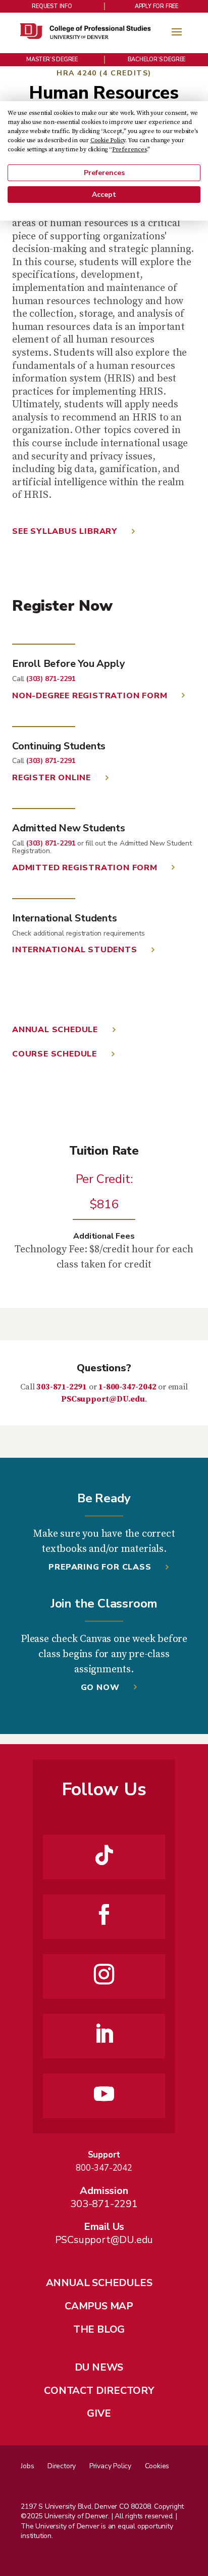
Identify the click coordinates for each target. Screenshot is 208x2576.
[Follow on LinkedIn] (104, 2034)
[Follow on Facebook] (104, 1915)
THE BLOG (99, 2329)
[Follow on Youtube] (104, 2094)
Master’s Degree (52, 59)
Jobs (27, 2466)
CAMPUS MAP (99, 2306)
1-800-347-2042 (127, 1387)
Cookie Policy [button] (108, 140)
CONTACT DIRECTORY (99, 2391)
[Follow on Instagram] (104, 1974)
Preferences (104, 173)
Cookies (157, 2466)
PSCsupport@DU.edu (103, 1399)
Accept (104, 195)
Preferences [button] (129, 150)
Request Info (52, 6)
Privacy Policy (110, 2466)
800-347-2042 (104, 2168)
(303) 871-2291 (51, 679)
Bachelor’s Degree (157, 59)
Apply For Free (157, 6)
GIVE (99, 2413)
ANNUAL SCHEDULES (99, 2283)
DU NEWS (99, 2367)
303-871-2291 (62, 1387)
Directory (62, 2466)
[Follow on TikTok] (104, 1855)
